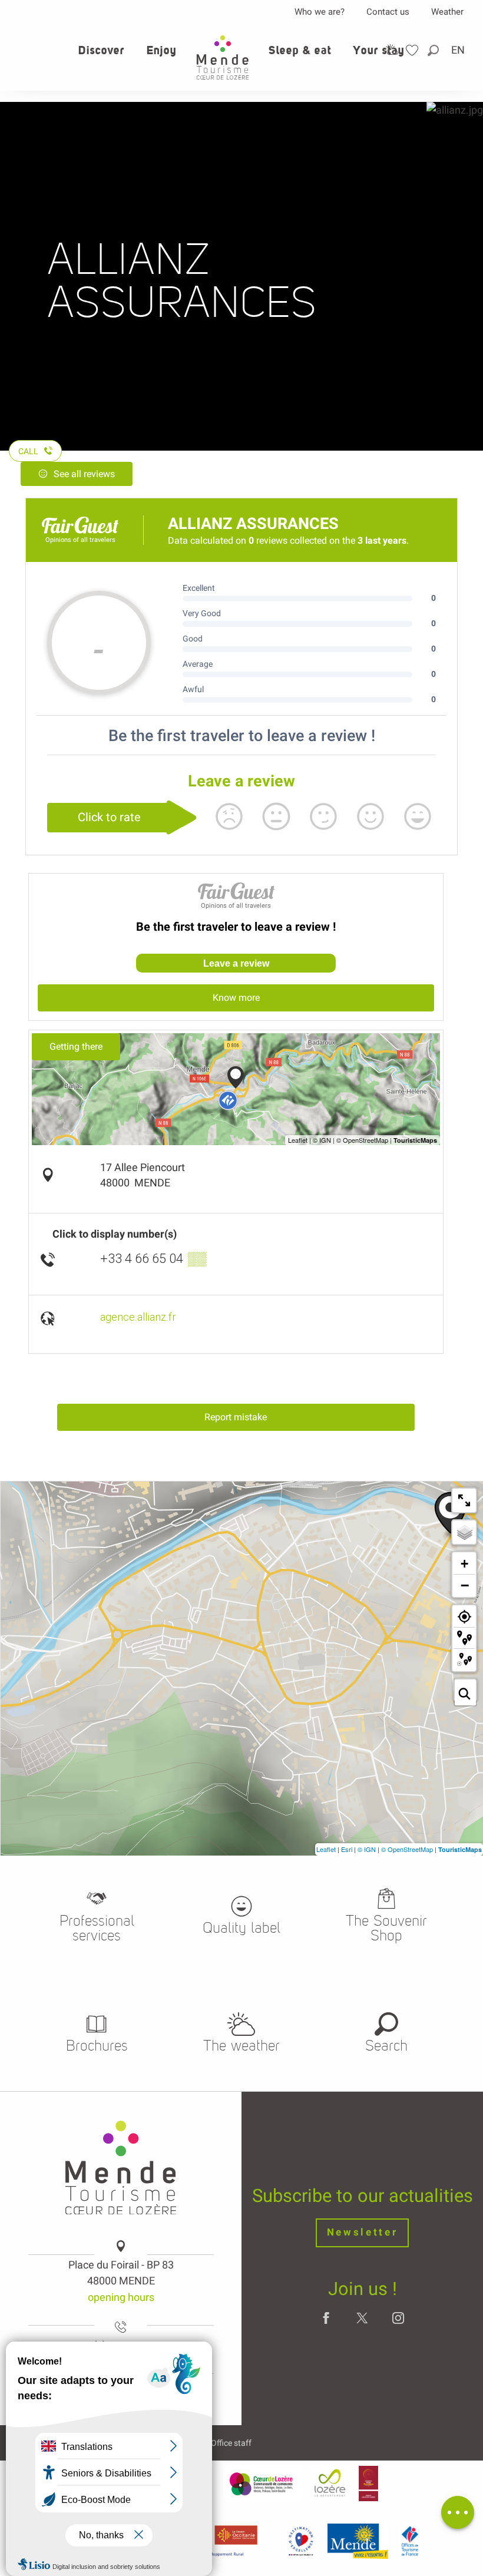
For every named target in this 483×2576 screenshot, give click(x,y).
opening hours (121, 2297)
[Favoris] (413, 50)
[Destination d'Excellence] (301, 2541)
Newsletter (363, 2232)
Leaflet (326, 1849)
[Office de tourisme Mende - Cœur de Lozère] (223, 57)
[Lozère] (330, 2484)
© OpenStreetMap (407, 1849)
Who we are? (320, 12)
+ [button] (464, 1564)
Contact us (388, 12)
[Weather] (392, 50)
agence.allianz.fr (138, 1317)
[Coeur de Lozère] (262, 2484)
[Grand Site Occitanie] (368, 2484)
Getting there (76, 1046)
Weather (447, 12)
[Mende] (358, 2541)
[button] (434, 50)
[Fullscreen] (464, 1500)
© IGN (367, 1849)
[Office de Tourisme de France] (410, 2541)
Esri (347, 1849)
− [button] (465, 1585)
